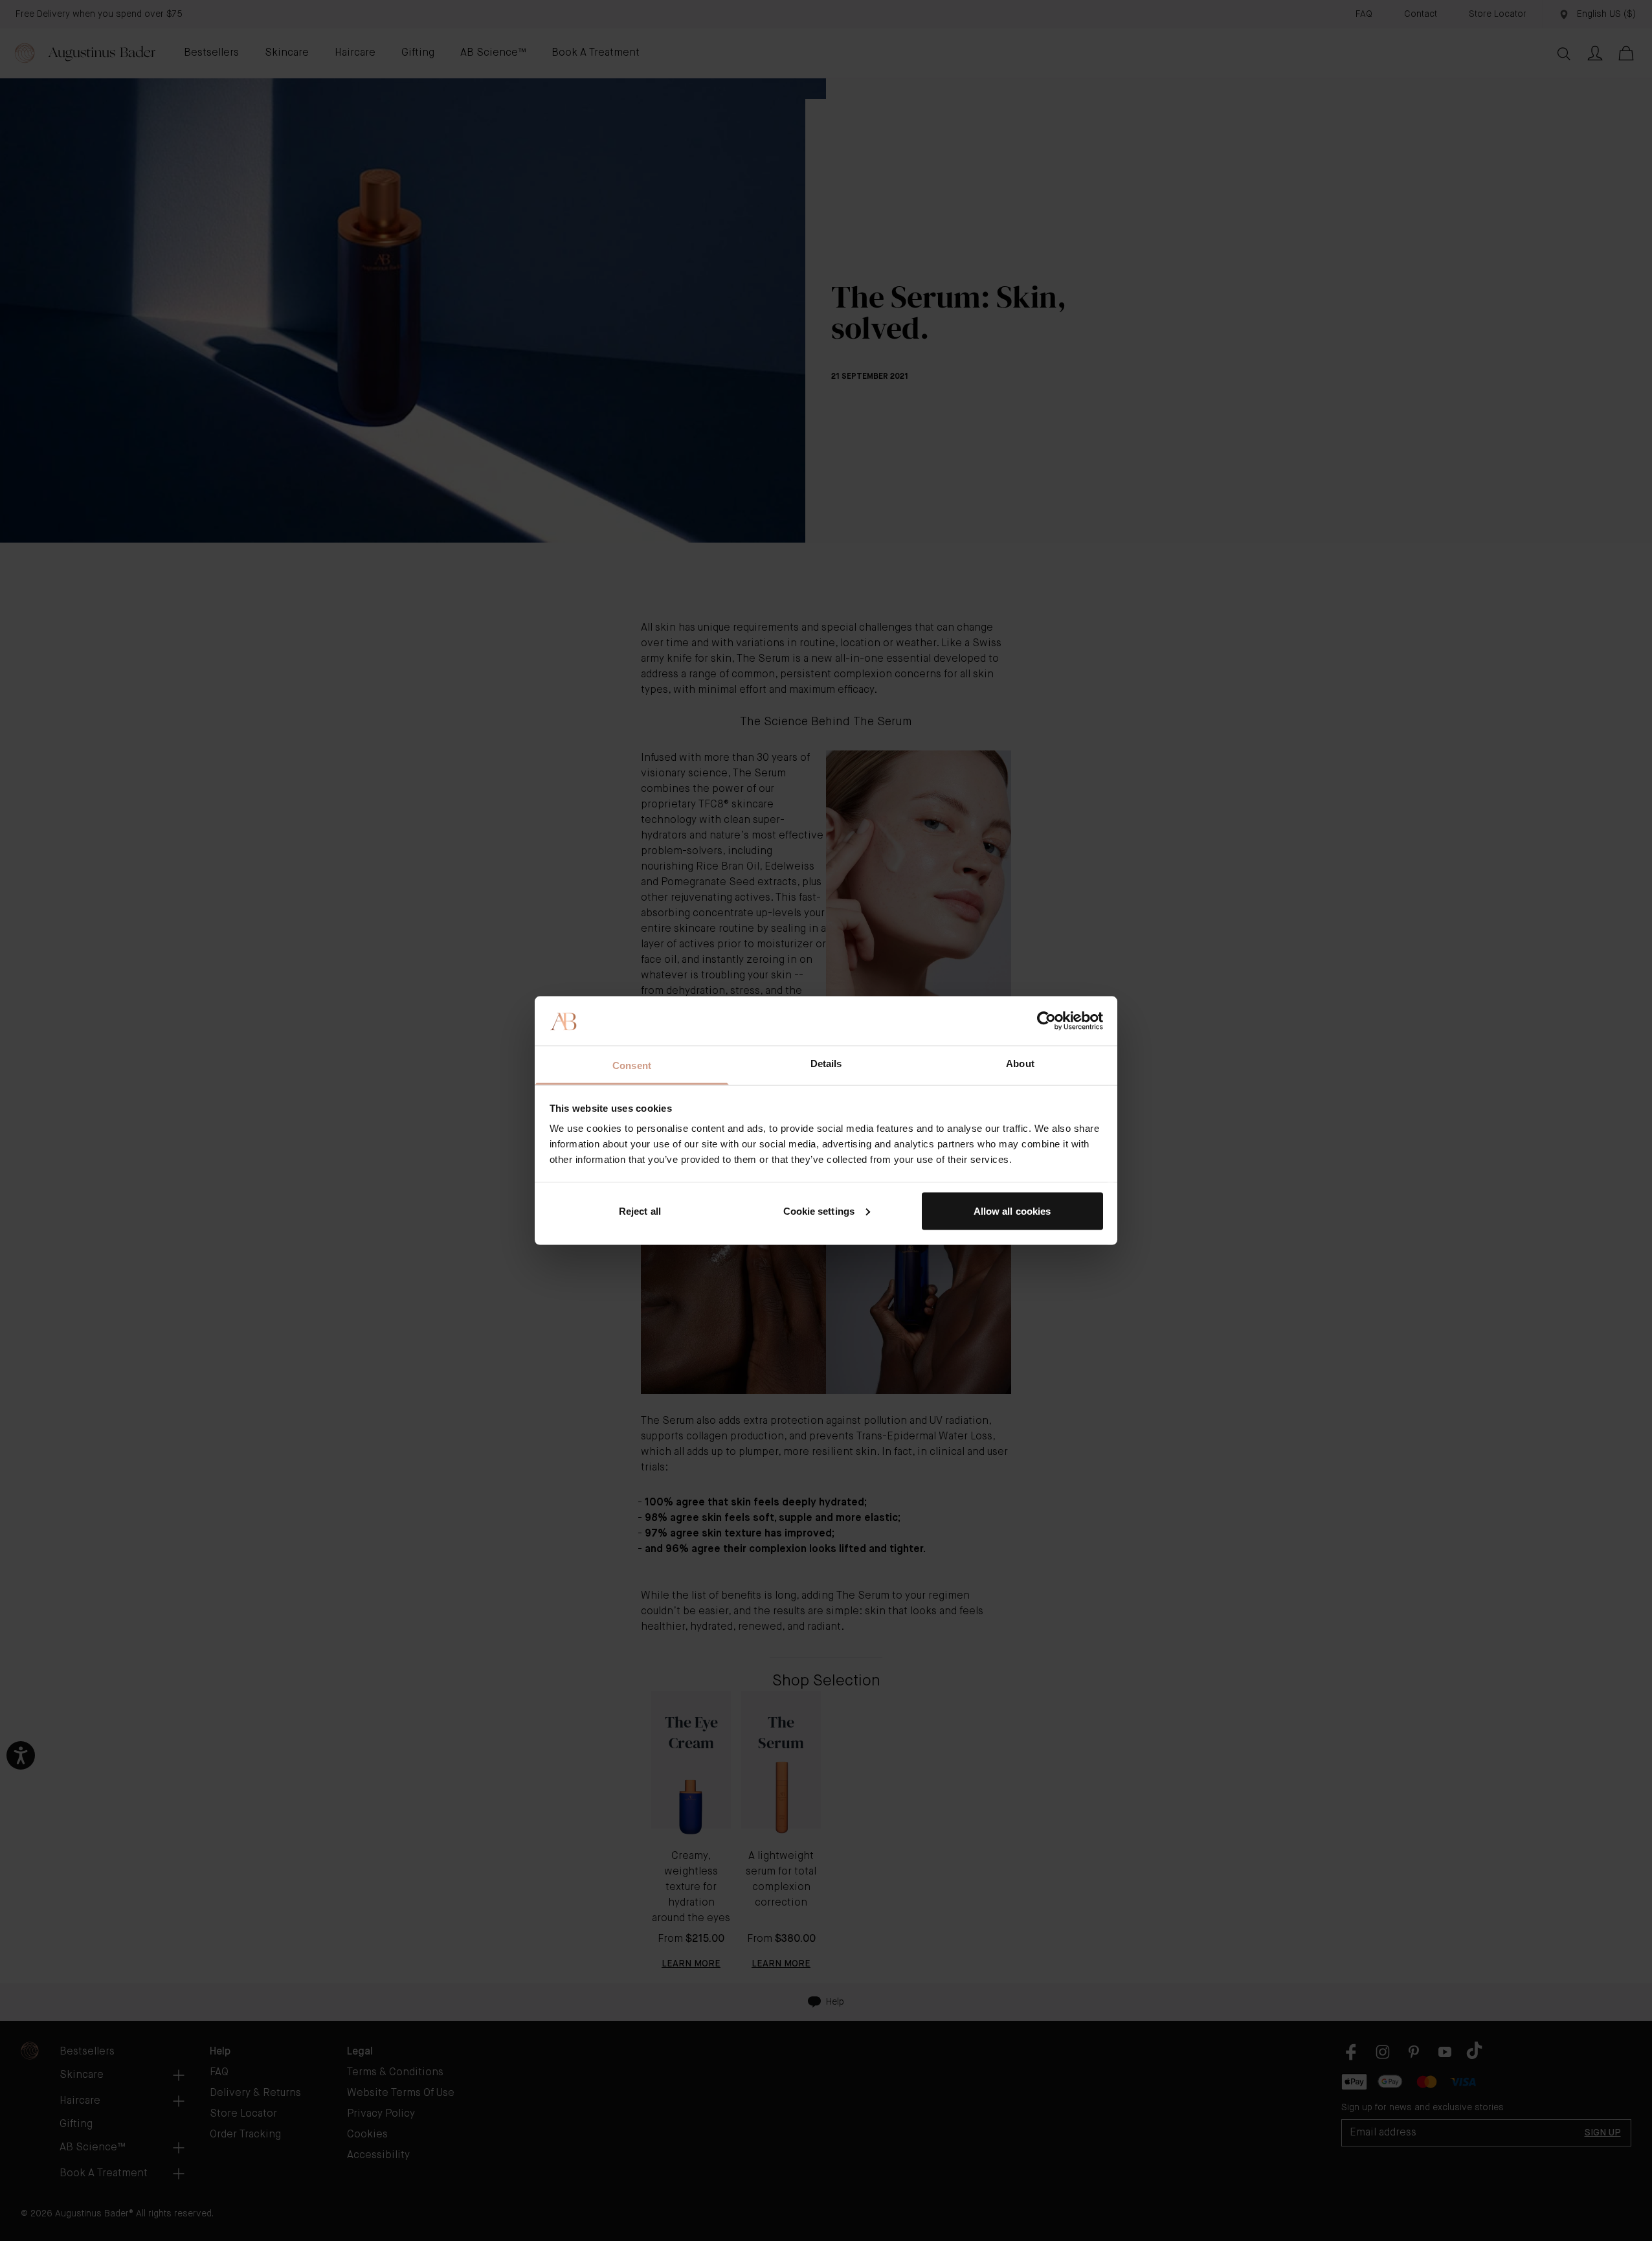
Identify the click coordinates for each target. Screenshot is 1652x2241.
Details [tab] (826, 1064)
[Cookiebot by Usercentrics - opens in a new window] (1046, 1020)
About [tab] (1020, 1064)
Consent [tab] (632, 1065)
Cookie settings (819, 1211)
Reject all (640, 1211)
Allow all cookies (1012, 1211)
